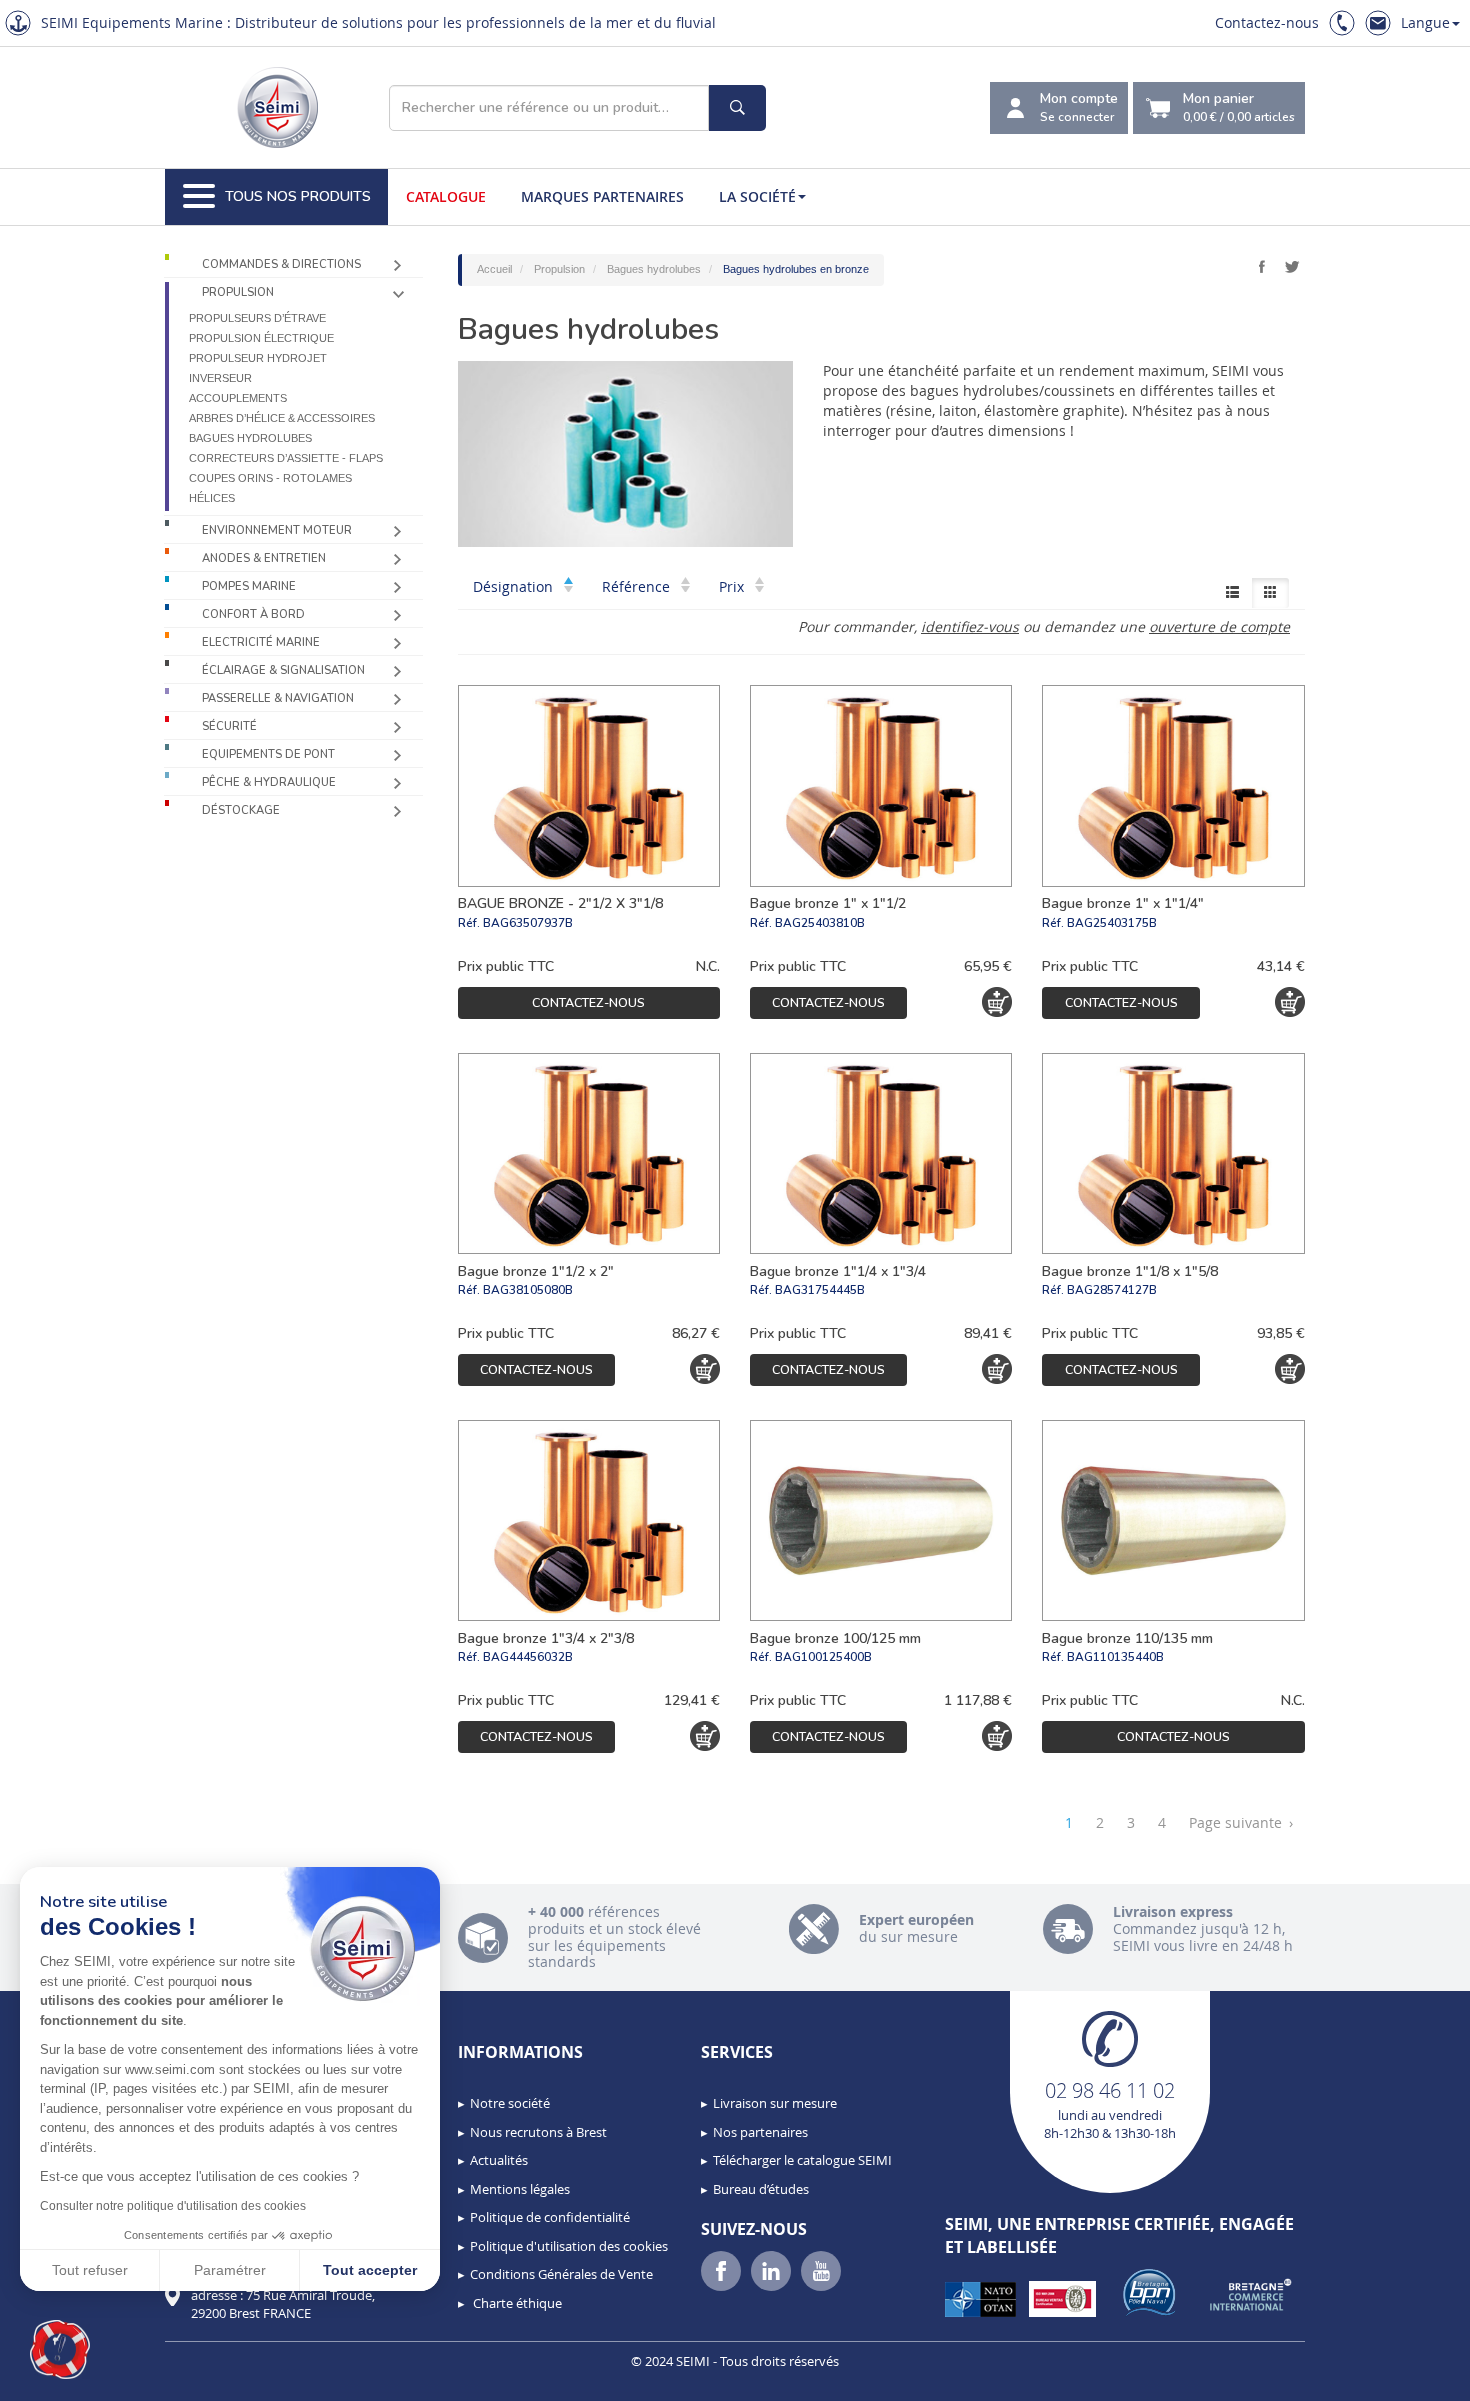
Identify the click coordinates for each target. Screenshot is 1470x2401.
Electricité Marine (261, 642)
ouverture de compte (1219, 626)
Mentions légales (520, 2189)
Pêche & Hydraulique (269, 782)
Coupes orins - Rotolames (270, 478)
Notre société (510, 2103)
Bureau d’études (761, 2189)
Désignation (515, 586)
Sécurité (229, 726)
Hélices (212, 498)
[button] (60, 2350)
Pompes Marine (249, 586)
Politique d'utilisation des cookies (569, 2246)
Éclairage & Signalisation (283, 670)
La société (757, 196)
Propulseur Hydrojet (258, 358)
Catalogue (446, 196)
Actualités (499, 2160)
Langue (1425, 22)
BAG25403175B (1112, 923)
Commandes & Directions (281, 264)
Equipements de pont (268, 754)
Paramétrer (230, 2270)
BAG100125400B (823, 1657)
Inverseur (220, 378)
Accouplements (238, 398)
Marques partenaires (602, 196)
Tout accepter (370, 2270)
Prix (733, 586)
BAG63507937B (528, 923)
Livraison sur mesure (775, 2103)
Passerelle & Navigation (278, 698)
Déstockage (241, 810)
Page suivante (1241, 1822)
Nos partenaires (760, 2132)
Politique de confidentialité (550, 2217)
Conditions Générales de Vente (561, 2274)
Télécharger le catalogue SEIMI (802, 2160)
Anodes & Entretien (264, 558)
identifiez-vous (970, 626)
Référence (638, 586)
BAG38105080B (528, 1290)
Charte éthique (516, 2303)
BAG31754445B (820, 1290)
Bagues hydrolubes (250, 438)
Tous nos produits (298, 196)
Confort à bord (253, 614)
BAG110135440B (1115, 1657)
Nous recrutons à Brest (538, 2132)
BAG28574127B (1112, 1290)
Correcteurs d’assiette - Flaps (286, 458)
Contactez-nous (1267, 22)
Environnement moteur (277, 530)
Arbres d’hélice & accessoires (282, 418)
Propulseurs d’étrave (257, 318)
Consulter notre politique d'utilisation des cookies (173, 2206)
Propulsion (238, 292)
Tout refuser (90, 2270)
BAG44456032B (528, 1657)
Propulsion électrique (261, 338)
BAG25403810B (820, 923)
